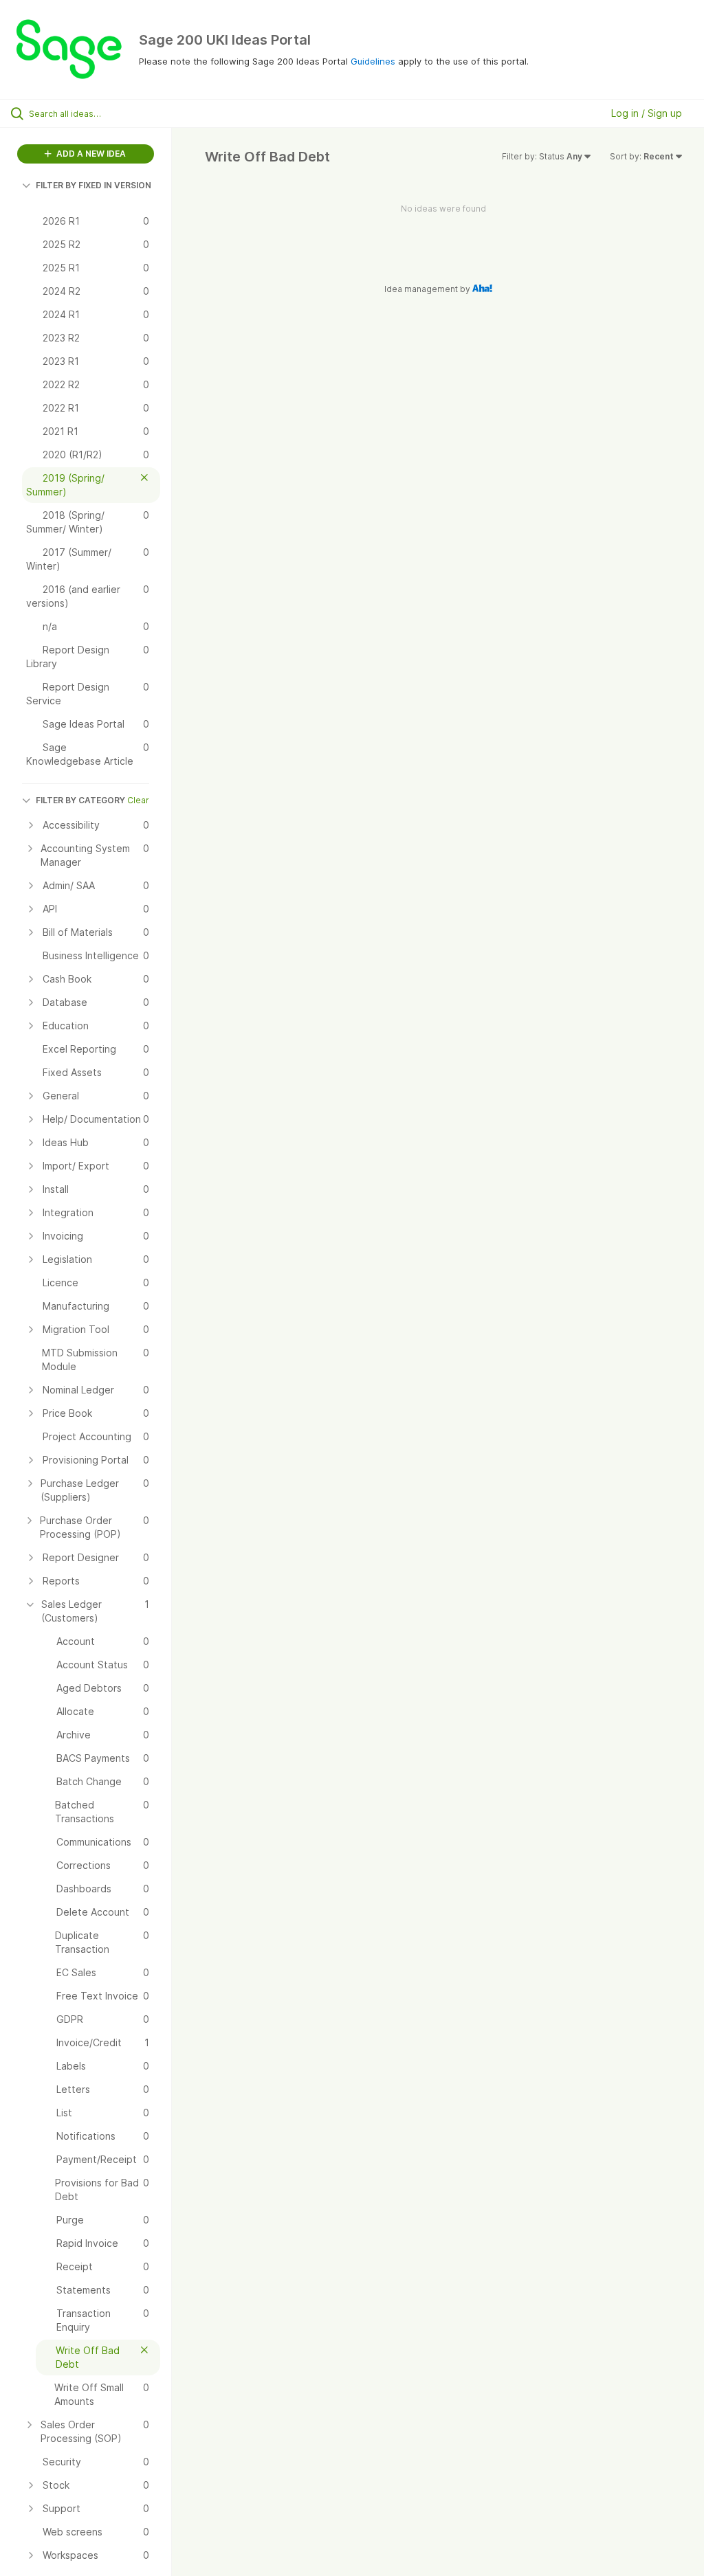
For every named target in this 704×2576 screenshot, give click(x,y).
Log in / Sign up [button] (647, 113)
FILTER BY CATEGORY (80, 800)
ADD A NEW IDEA (90, 154)
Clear (138, 800)
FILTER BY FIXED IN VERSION (93, 185)
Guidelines (373, 61)
